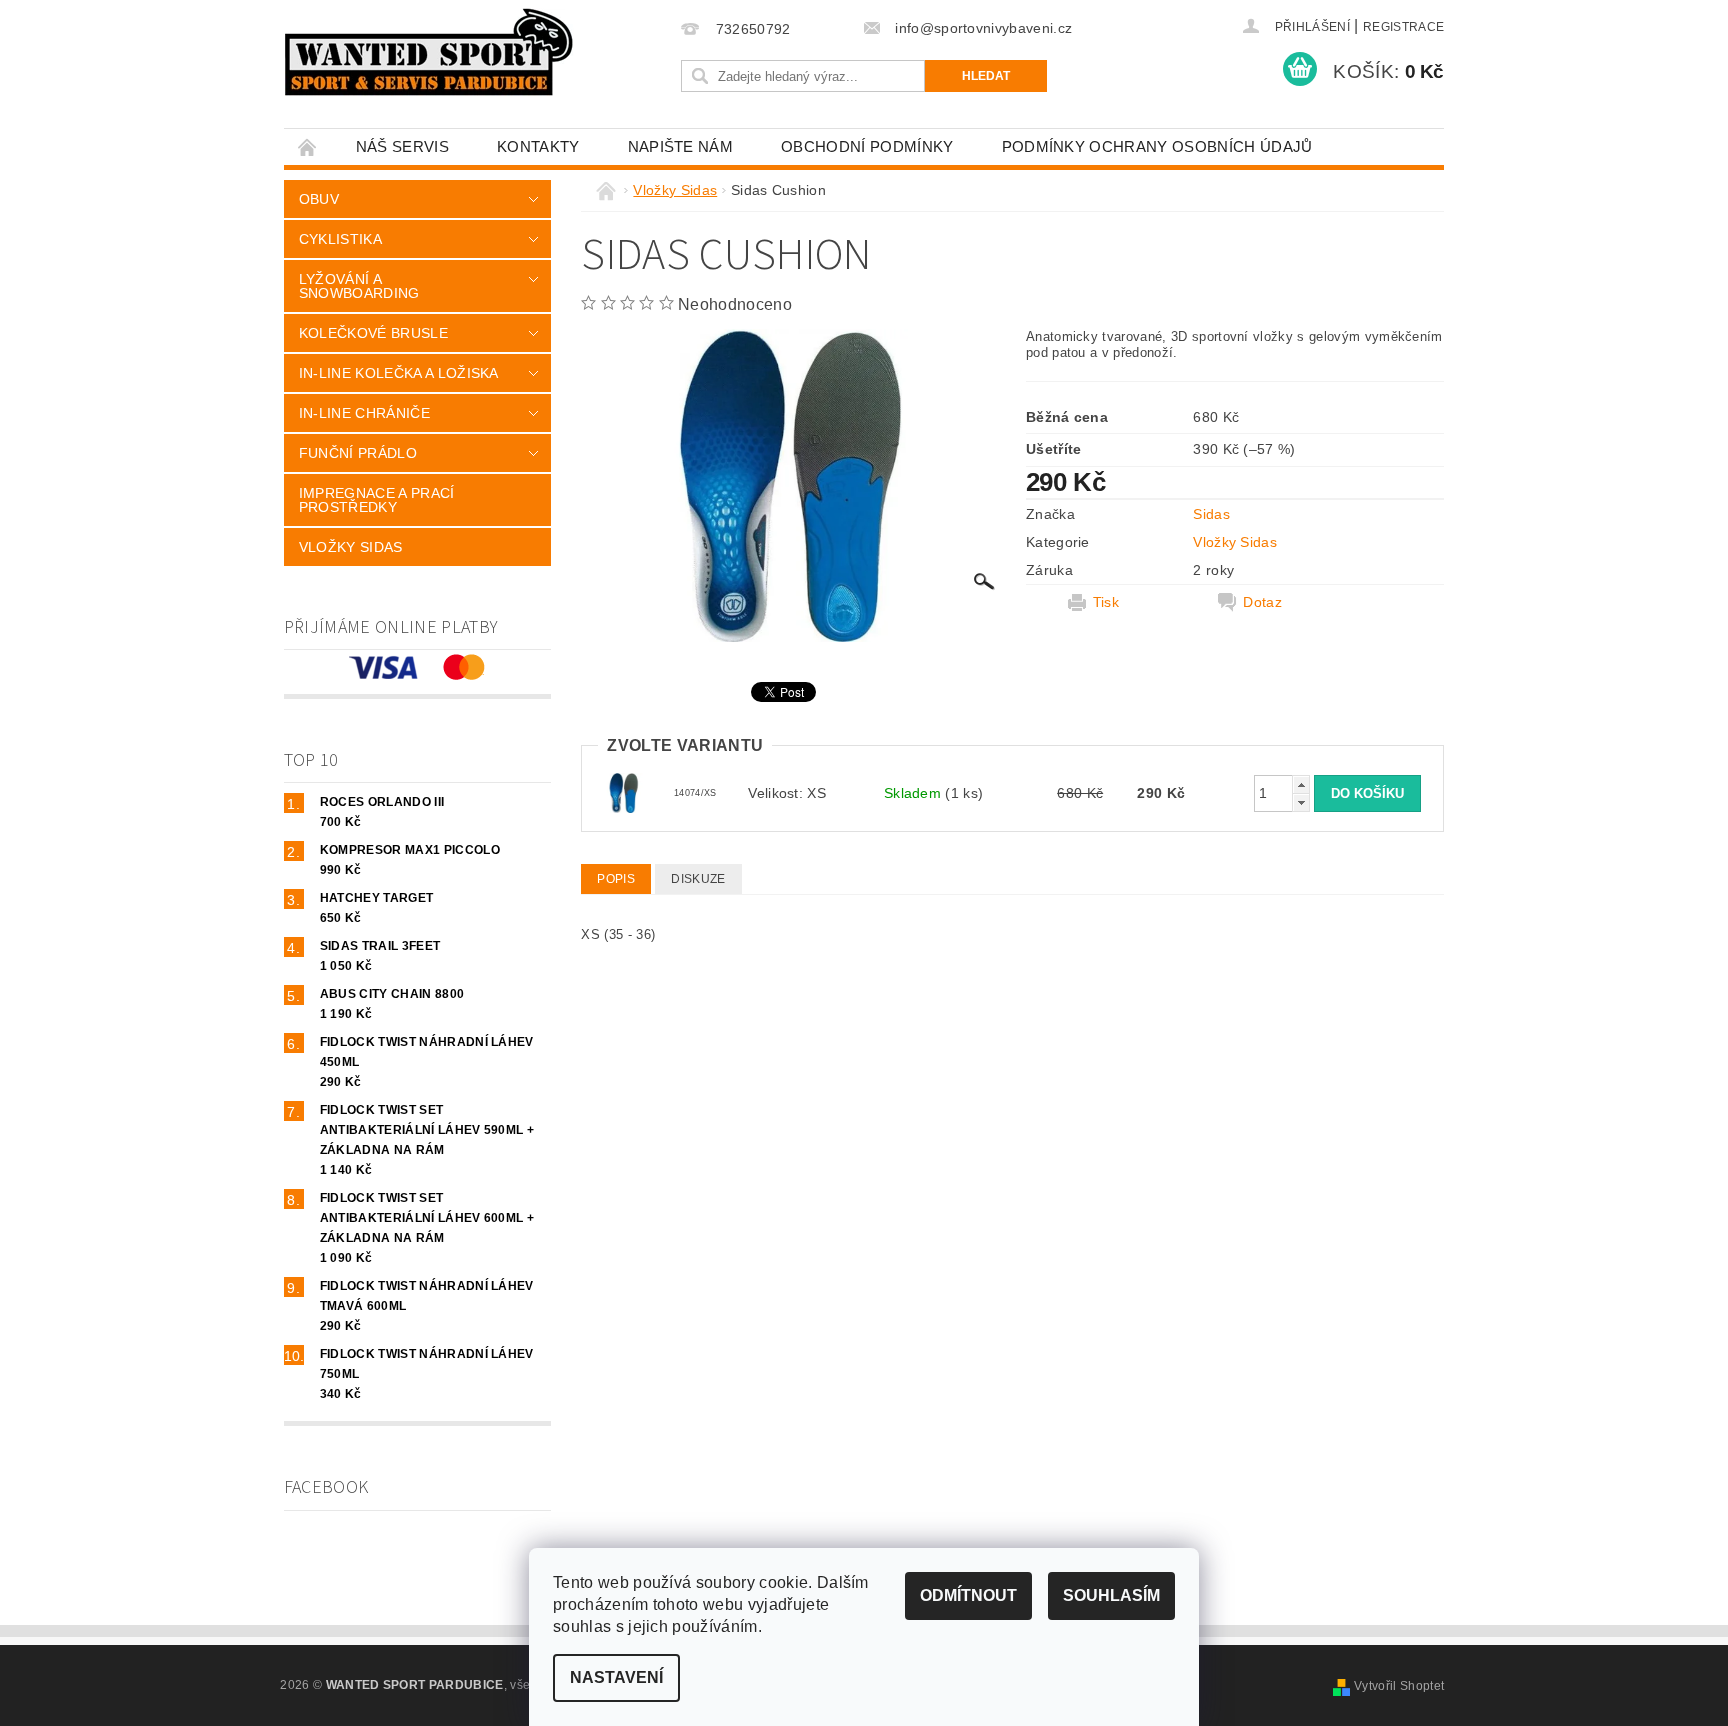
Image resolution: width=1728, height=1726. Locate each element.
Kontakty (538, 146)
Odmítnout (968, 1595)
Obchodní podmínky (867, 146)
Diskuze (698, 879)
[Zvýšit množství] (1301, 784)
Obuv (319, 199)
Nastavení (616, 1677)
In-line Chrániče (364, 413)
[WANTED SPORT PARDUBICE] (429, 52)
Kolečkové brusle (373, 333)
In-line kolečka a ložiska (399, 373)
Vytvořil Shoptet (1399, 1686)
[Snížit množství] (1301, 802)
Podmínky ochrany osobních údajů (1157, 146)
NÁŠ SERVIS (402, 146)
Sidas (1211, 514)
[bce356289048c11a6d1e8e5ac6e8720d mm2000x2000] (624, 792)
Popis (616, 879)
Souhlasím (1111, 1595)
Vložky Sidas (351, 547)
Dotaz (1262, 602)
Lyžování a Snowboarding (359, 286)
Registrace (1403, 27)
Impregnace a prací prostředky (377, 500)
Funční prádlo (358, 453)
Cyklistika (340, 239)
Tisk (1106, 602)
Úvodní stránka (308, 146)
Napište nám (681, 146)
